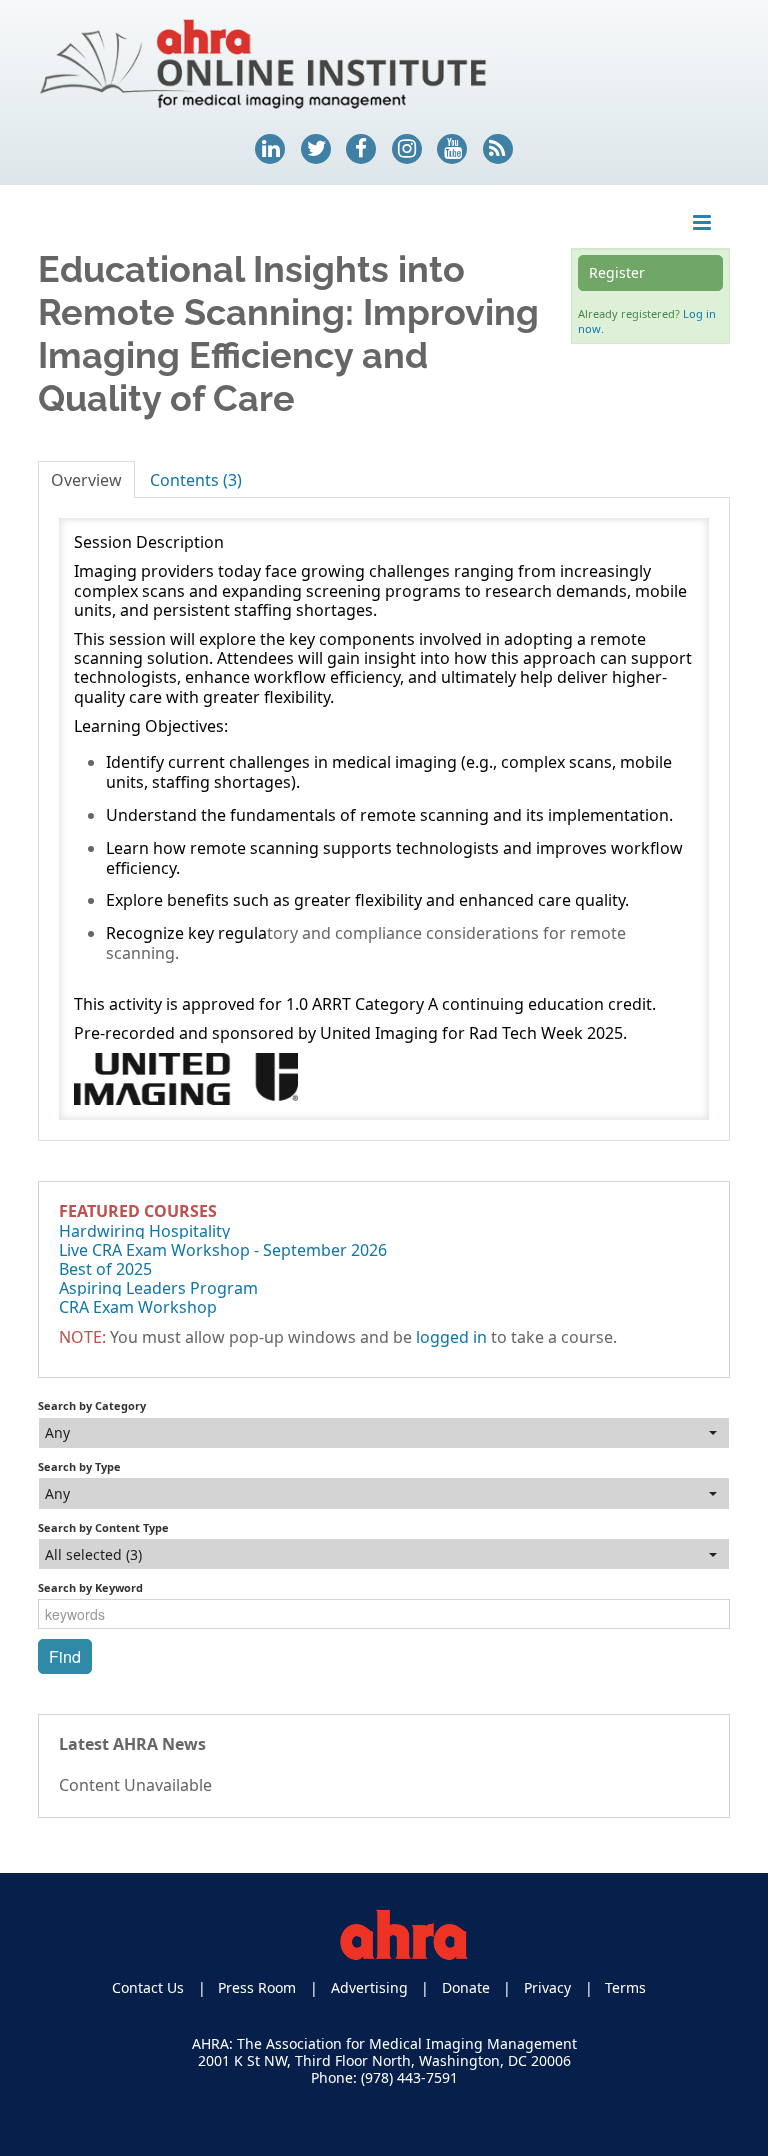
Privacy (547, 1987)
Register (617, 272)
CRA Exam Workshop (138, 1307)
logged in (451, 1337)
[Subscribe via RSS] (498, 149)
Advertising (369, 1987)
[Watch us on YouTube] (452, 149)
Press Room (257, 1987)
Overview (86, 480)
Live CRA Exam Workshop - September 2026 (223, 1250)
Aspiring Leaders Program (158, 1288)
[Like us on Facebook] (361, 149)
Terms (625, 1987)
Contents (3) (196, 480)
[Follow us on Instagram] (407, 149)
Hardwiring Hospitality (144, 1231)
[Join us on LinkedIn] (270, 149)
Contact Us (148, 1987)
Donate (466, 1987)
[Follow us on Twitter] (316, 149)
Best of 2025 (105, 1269)
